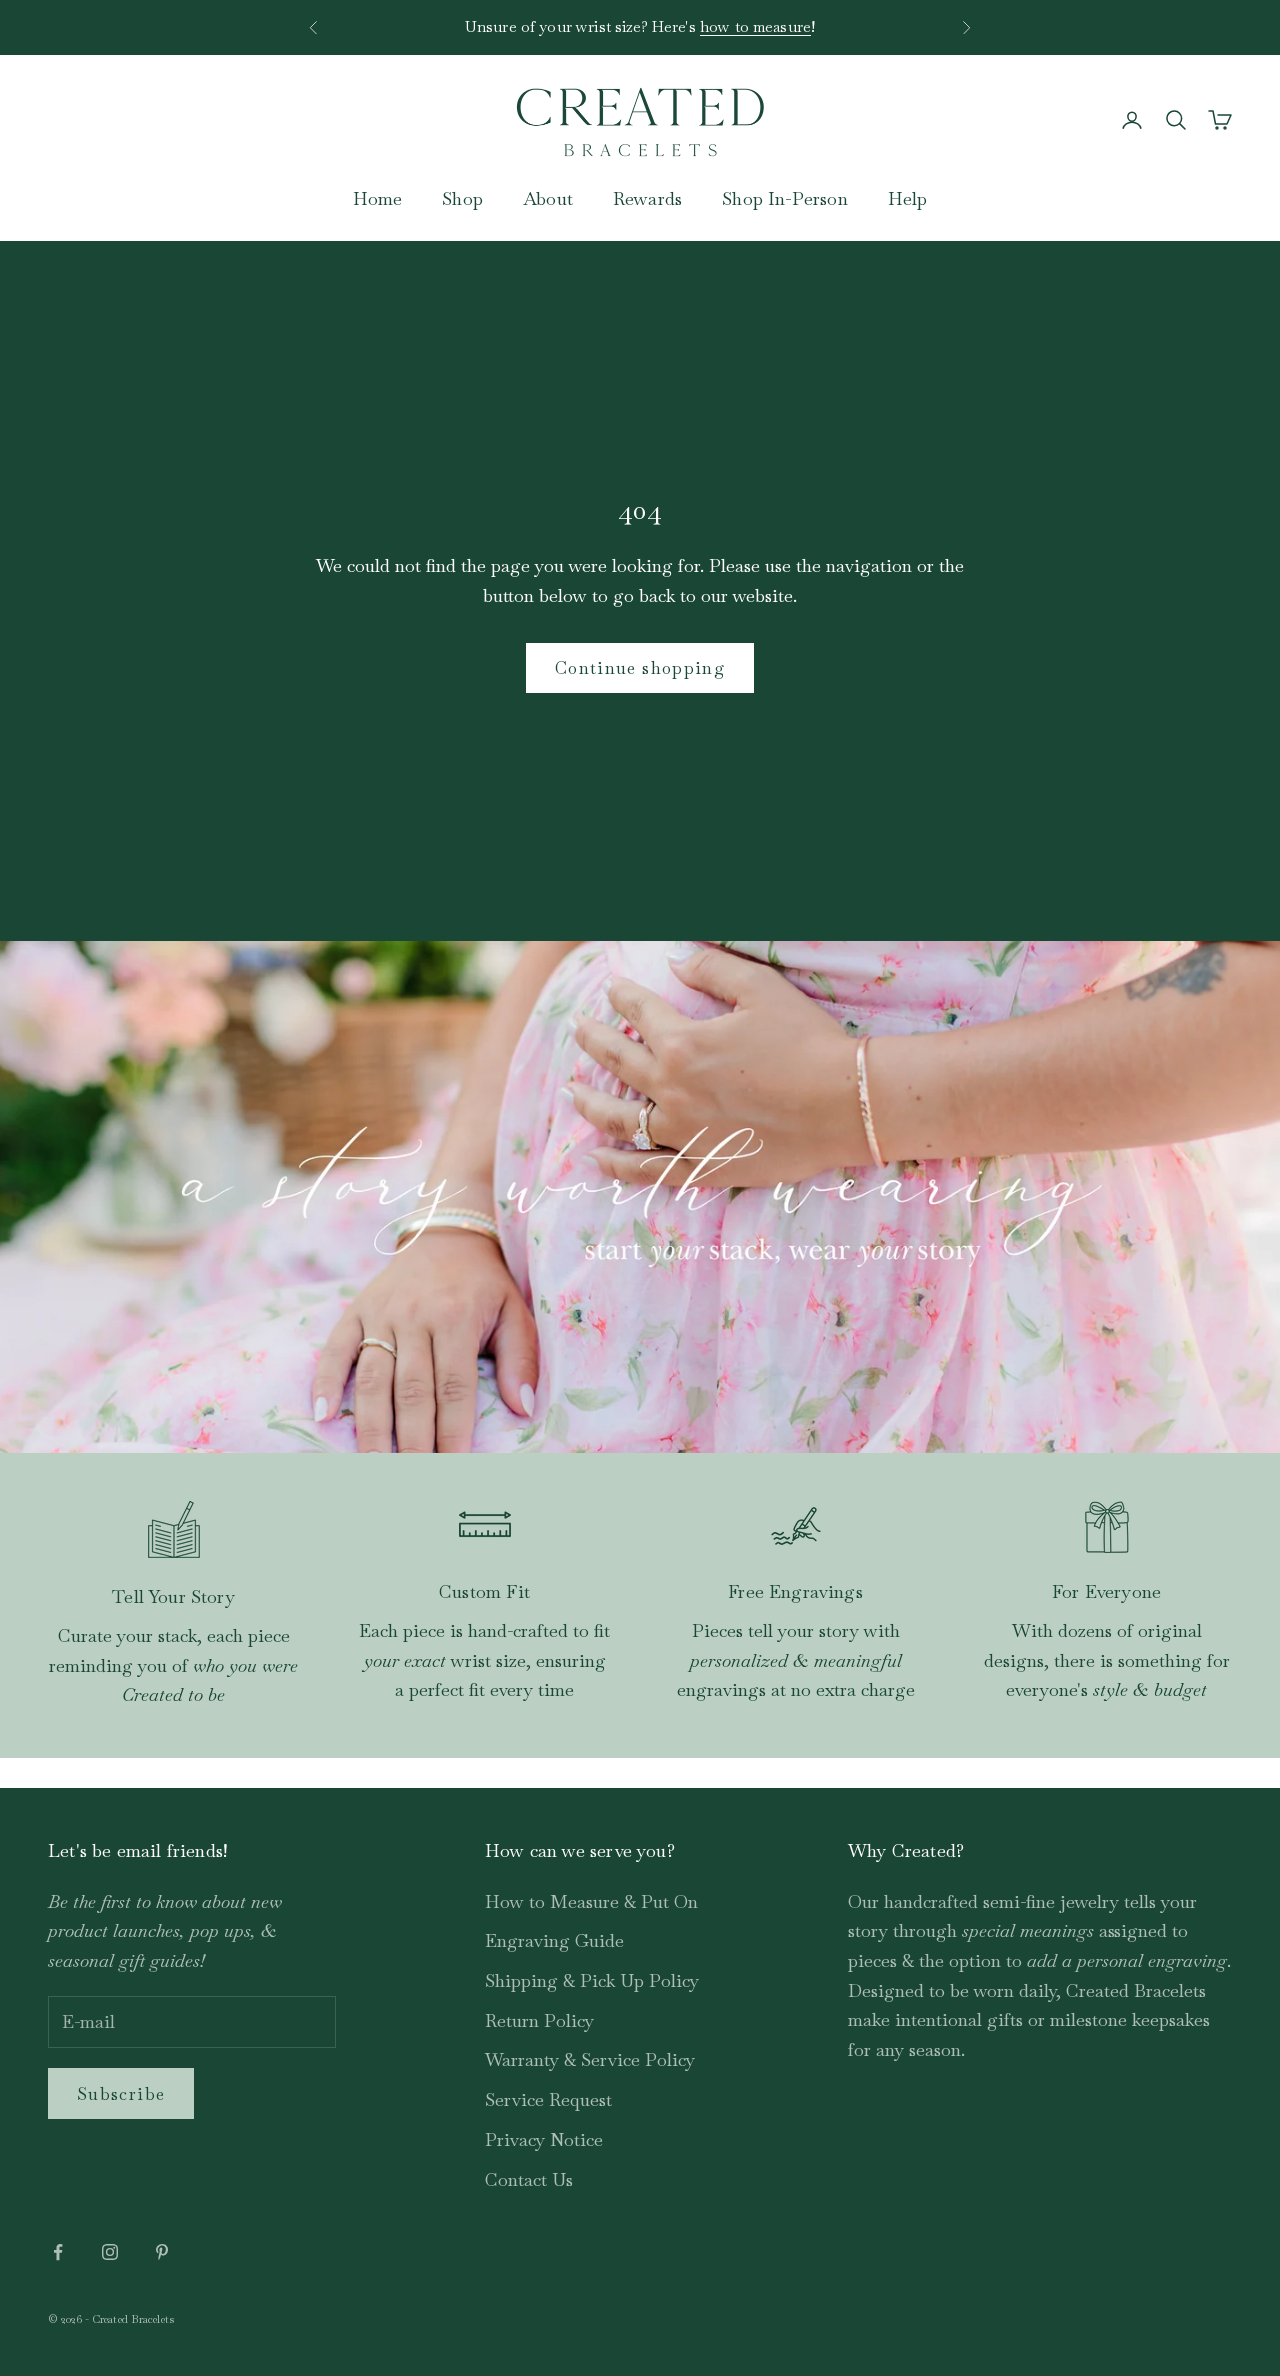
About (548, 198)
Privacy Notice (544, 2139)
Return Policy (539, 2020)
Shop (462, 198)
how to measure (755, 25)
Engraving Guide (554, 1940)
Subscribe (121, 2094)
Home (378, 198)
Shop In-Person (785, 198)
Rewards (647, 198)
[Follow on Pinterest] (162, 2252)
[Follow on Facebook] (58, 2252)
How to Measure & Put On (591, 1901)
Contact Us (529, 2179)
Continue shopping (640, 668)
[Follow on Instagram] (110, 2252)
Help (908, 198)
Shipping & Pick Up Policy (592, 1980)
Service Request (548, 2099)
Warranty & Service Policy (590, 2059)
